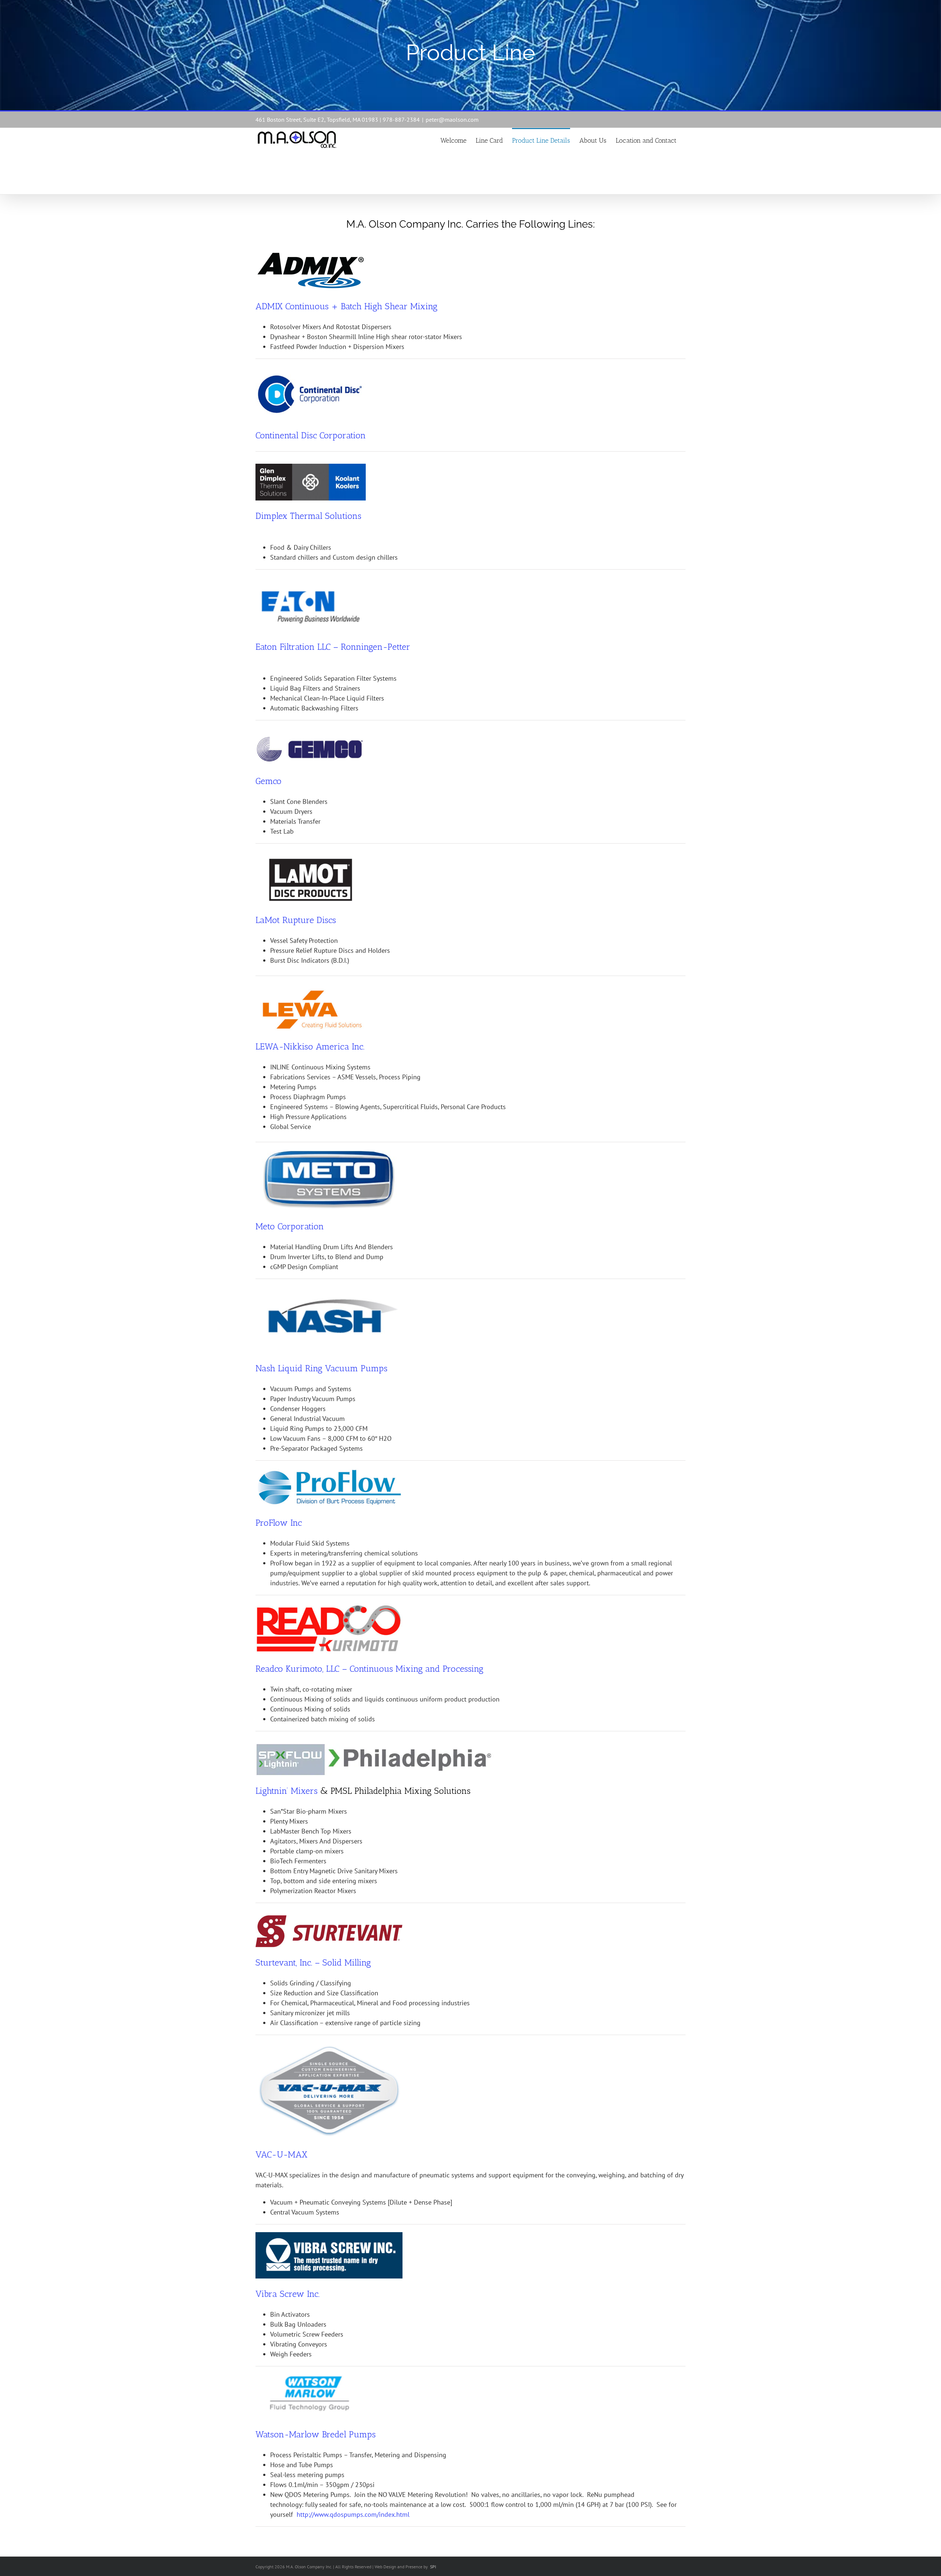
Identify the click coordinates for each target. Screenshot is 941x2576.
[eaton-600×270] (311, 585)
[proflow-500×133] (329, 1472)
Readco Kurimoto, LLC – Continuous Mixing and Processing (369, 1669)
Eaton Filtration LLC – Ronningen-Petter (333, 647)
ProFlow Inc (279, 1523)
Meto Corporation (290, 1226)
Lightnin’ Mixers (287, 1791)
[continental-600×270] (311, 373)
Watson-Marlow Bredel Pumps (316, 2434)
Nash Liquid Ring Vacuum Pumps (321, 1368)
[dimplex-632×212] (311, 467)
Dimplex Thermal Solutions (308, 516)
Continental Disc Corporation (311, 435)
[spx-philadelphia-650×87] (375, 1747)
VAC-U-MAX (281, 2154)
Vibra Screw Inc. (287, 2294)
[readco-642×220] (329, 1606)
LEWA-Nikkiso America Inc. (310, 1046)
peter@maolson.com (452, 120)
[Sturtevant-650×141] (329, 1918)
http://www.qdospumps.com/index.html (353, 2514)
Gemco (269, 781)
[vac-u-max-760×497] (329, 2046)
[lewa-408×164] (311, 990)
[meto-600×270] (329, 1148)
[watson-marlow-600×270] (311, 2372)
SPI (433, 2567)
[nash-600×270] (329, 1290)
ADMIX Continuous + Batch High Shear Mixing (346, 306)
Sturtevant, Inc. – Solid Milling (313, 1962)
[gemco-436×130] (311, 736)
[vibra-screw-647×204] (329, 2235)
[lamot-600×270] (311, 858)
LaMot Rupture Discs (296, 920)
